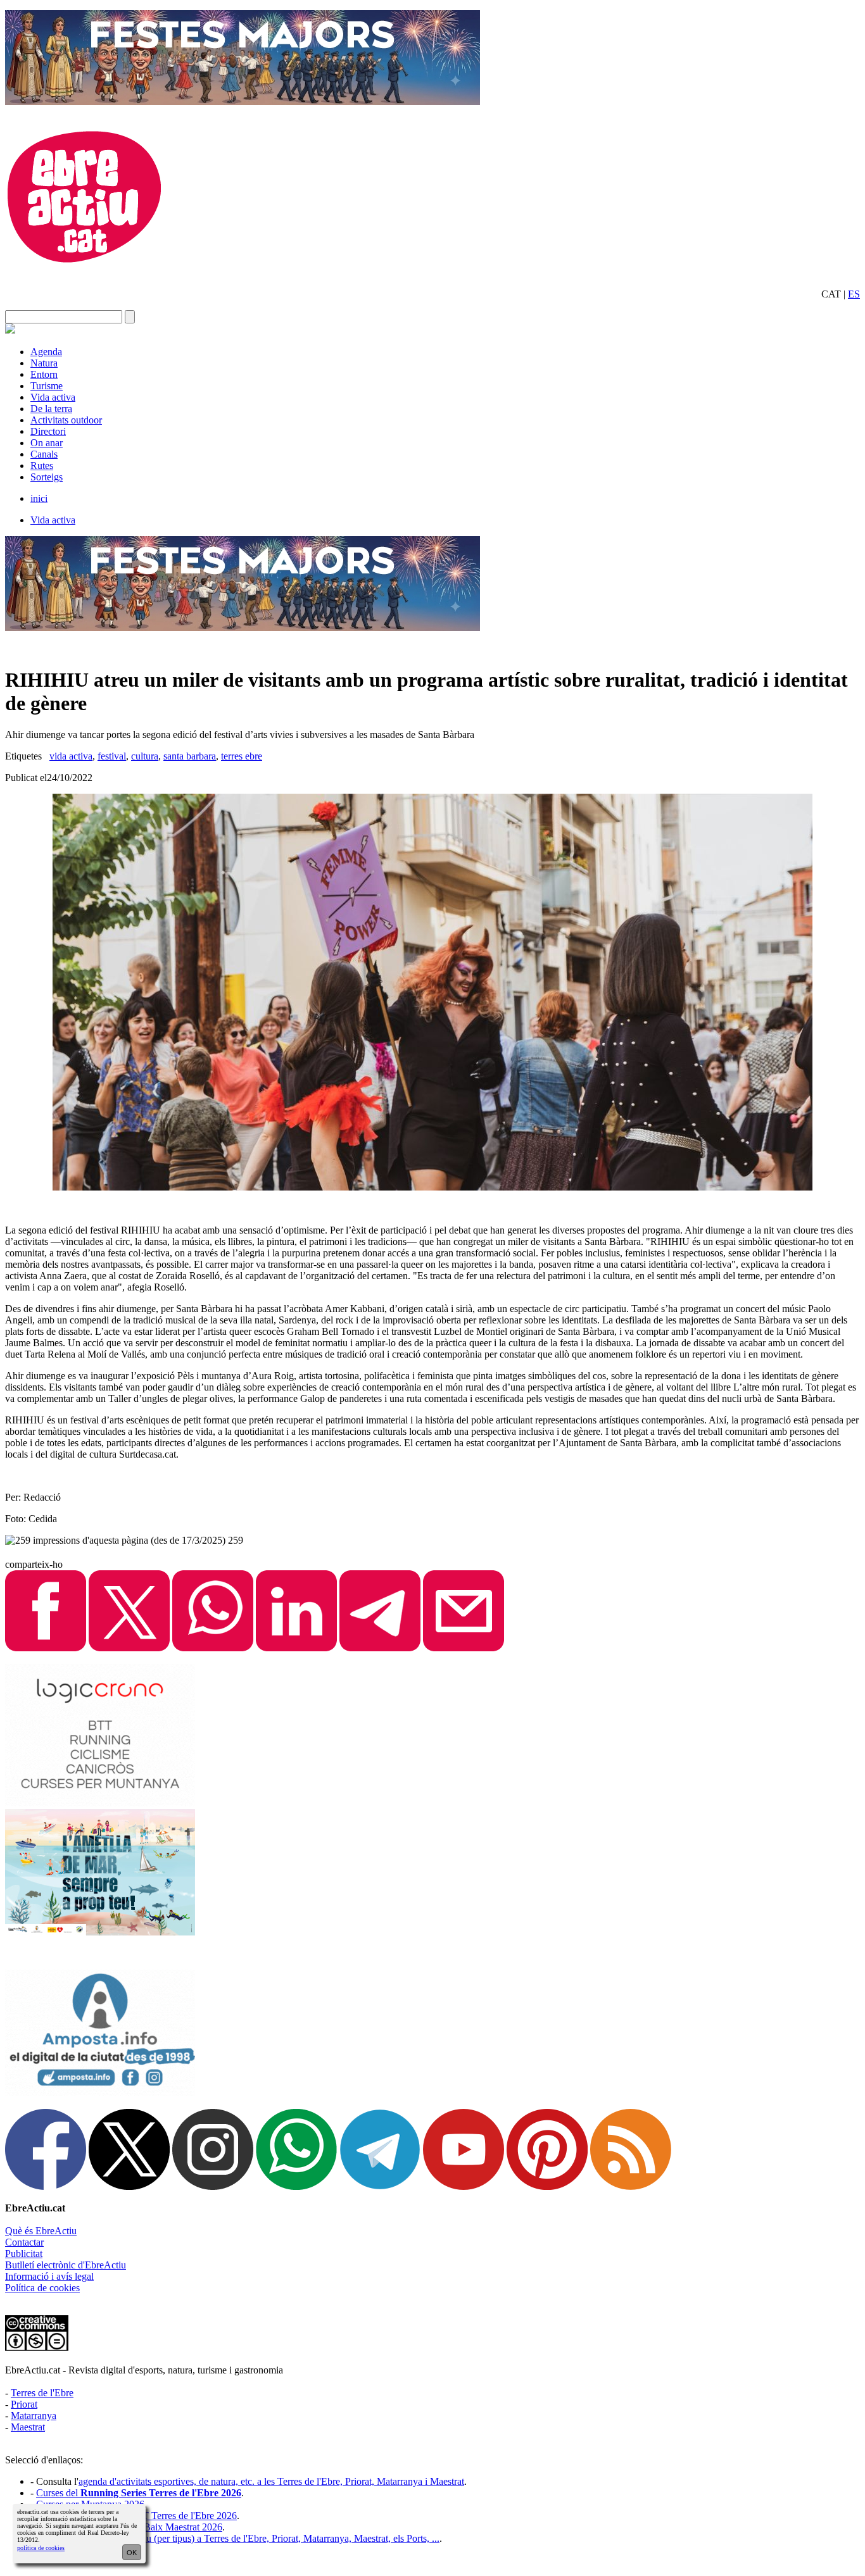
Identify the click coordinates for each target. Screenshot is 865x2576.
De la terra (51, 409)
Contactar (24, 2242)
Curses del (139, 2493)
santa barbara (190, 756)
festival (112, 756)
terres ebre (242, 756)
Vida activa (53, 397)
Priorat (24, 2404)
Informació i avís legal (49, 2276)
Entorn (44, 374)
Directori (48, 431)
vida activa (71, 756)
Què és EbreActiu (41, 2231)
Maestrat (28, 2427)
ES (854, 294)
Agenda (46, 352)
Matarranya (34, 2416)
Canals (44, 454)
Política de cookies (42, 2288)
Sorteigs (47, 477)
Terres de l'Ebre (42, 2393)
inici (39, 498)
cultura (145, 756)
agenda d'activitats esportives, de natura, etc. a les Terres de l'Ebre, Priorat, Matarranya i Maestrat (271, 2481)
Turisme (47, 386)
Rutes (42, 466)
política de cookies (41, 2548)
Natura (44, 363)
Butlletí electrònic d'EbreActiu (66, 2265)
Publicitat (24, 2254)
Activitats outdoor (66, 420)
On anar (47, 443)
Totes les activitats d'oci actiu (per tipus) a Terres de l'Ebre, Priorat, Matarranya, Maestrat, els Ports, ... (238, 2538)
